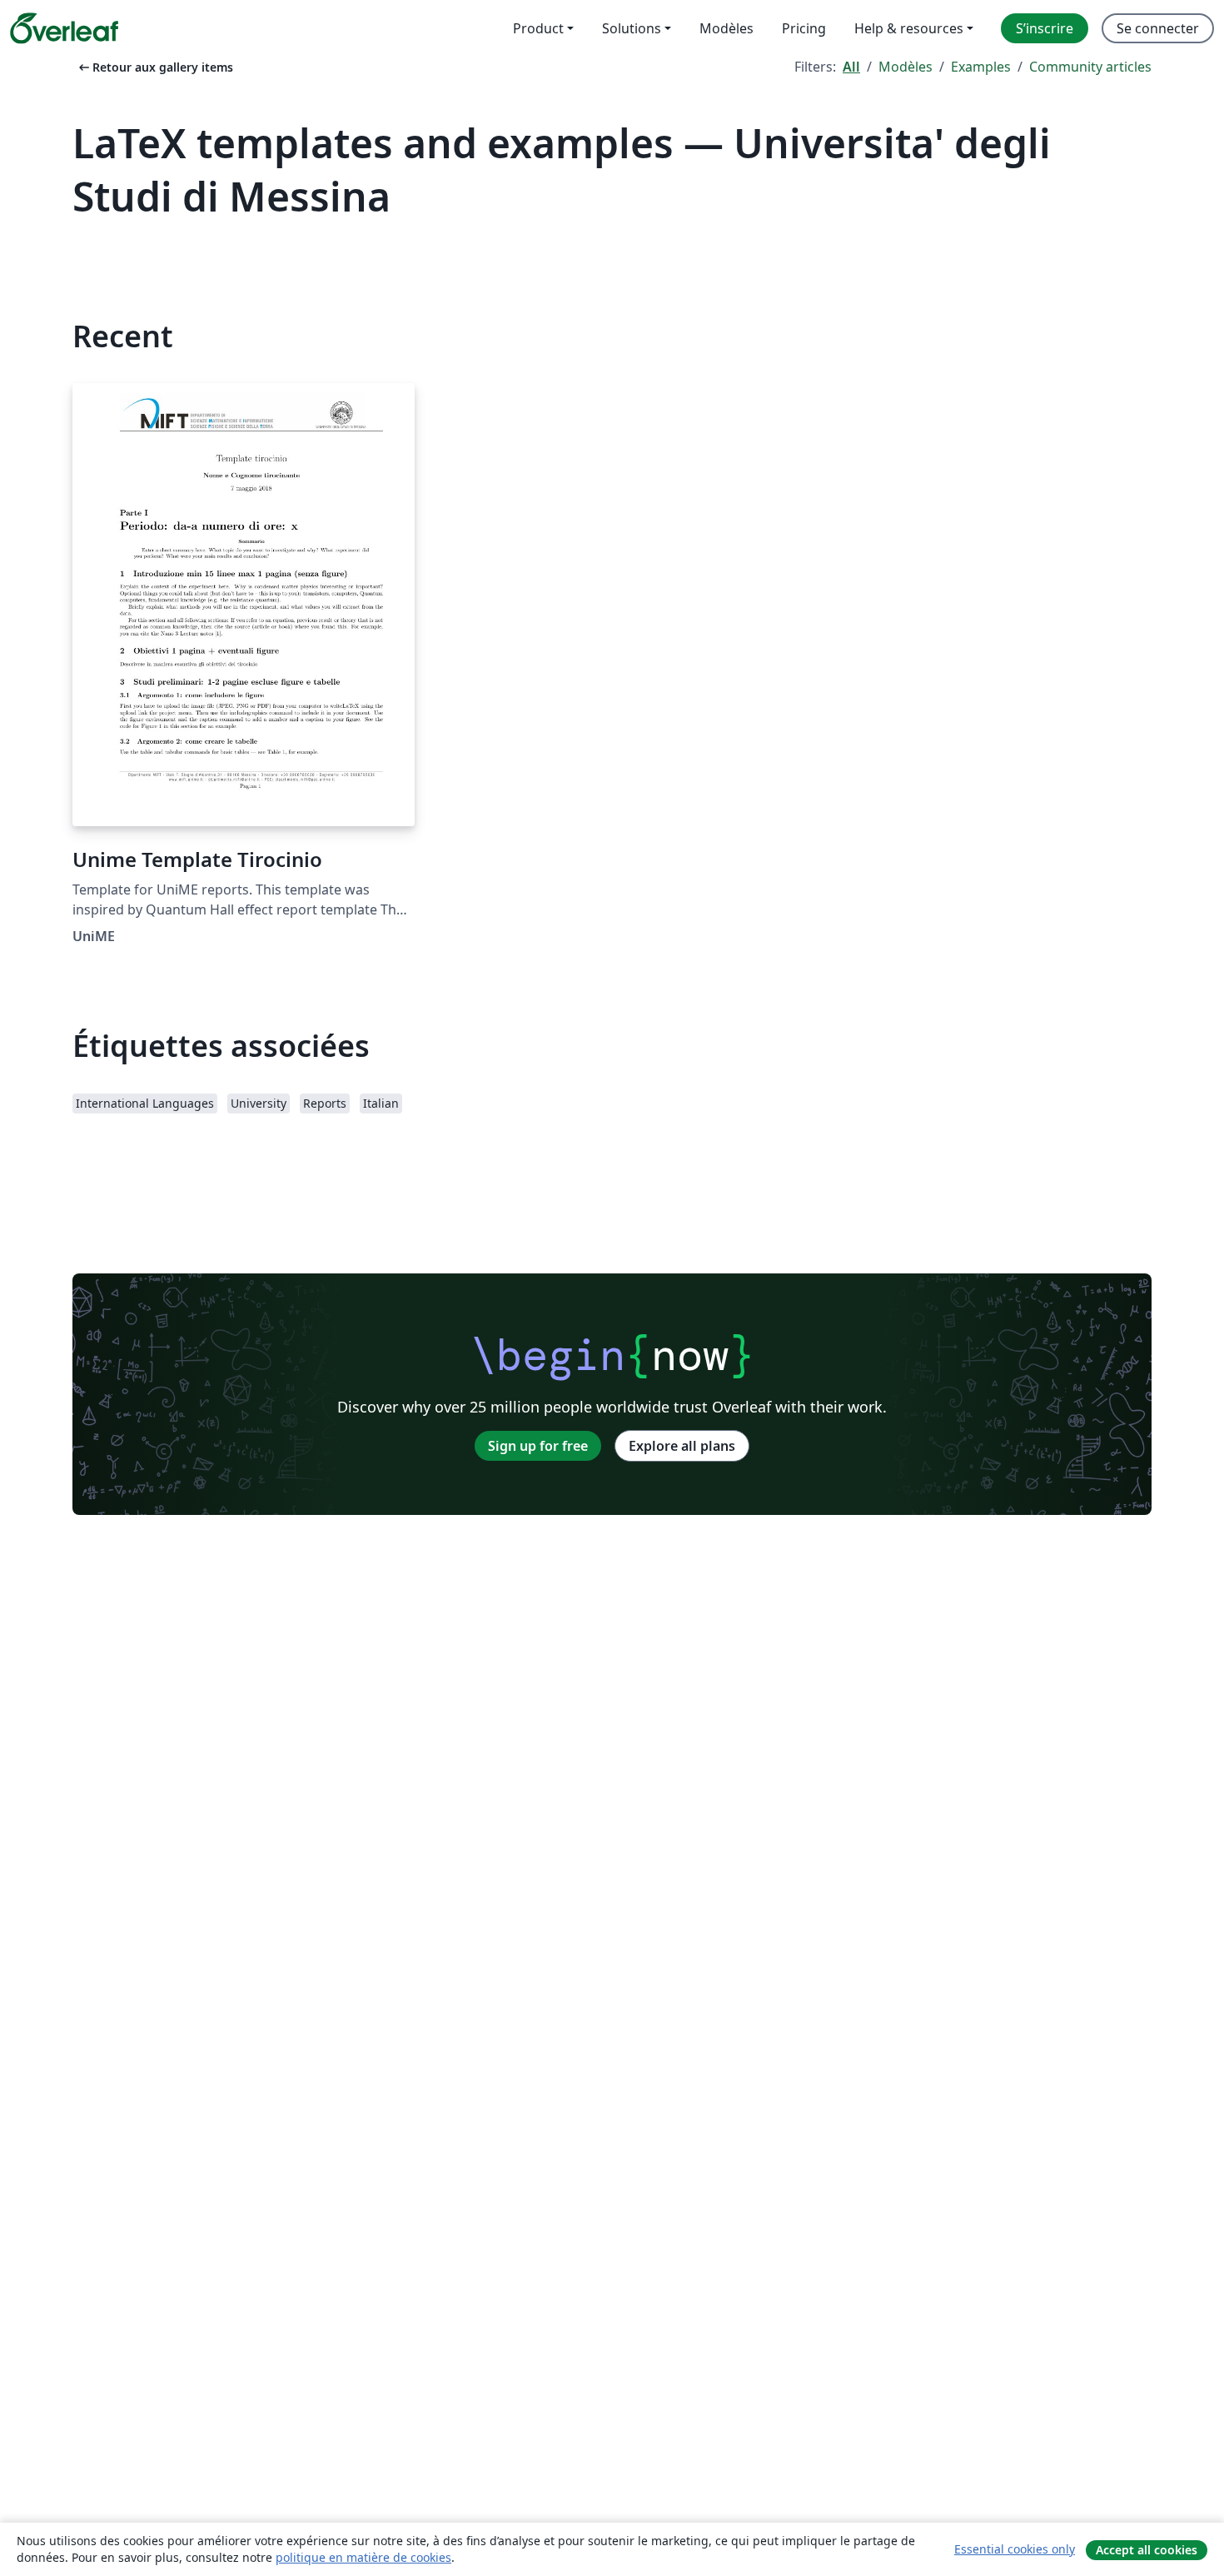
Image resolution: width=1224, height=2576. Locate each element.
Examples (981, 67)
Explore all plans (682, 1446)
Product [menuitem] (538, 28)
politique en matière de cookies (363, 2557)
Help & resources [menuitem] (909, 28)
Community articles (1090, 67)
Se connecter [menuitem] (1158, 28)
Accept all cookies (1147, 2550)
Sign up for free (538, 1446)
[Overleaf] (64, 28)
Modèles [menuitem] (726, 28)
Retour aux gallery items (154, 67)
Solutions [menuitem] (632, 28)
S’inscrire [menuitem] (1045, 28)
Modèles (906, 67)
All (851, 67)
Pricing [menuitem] (804, 28)
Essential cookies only (1015, 2549)
